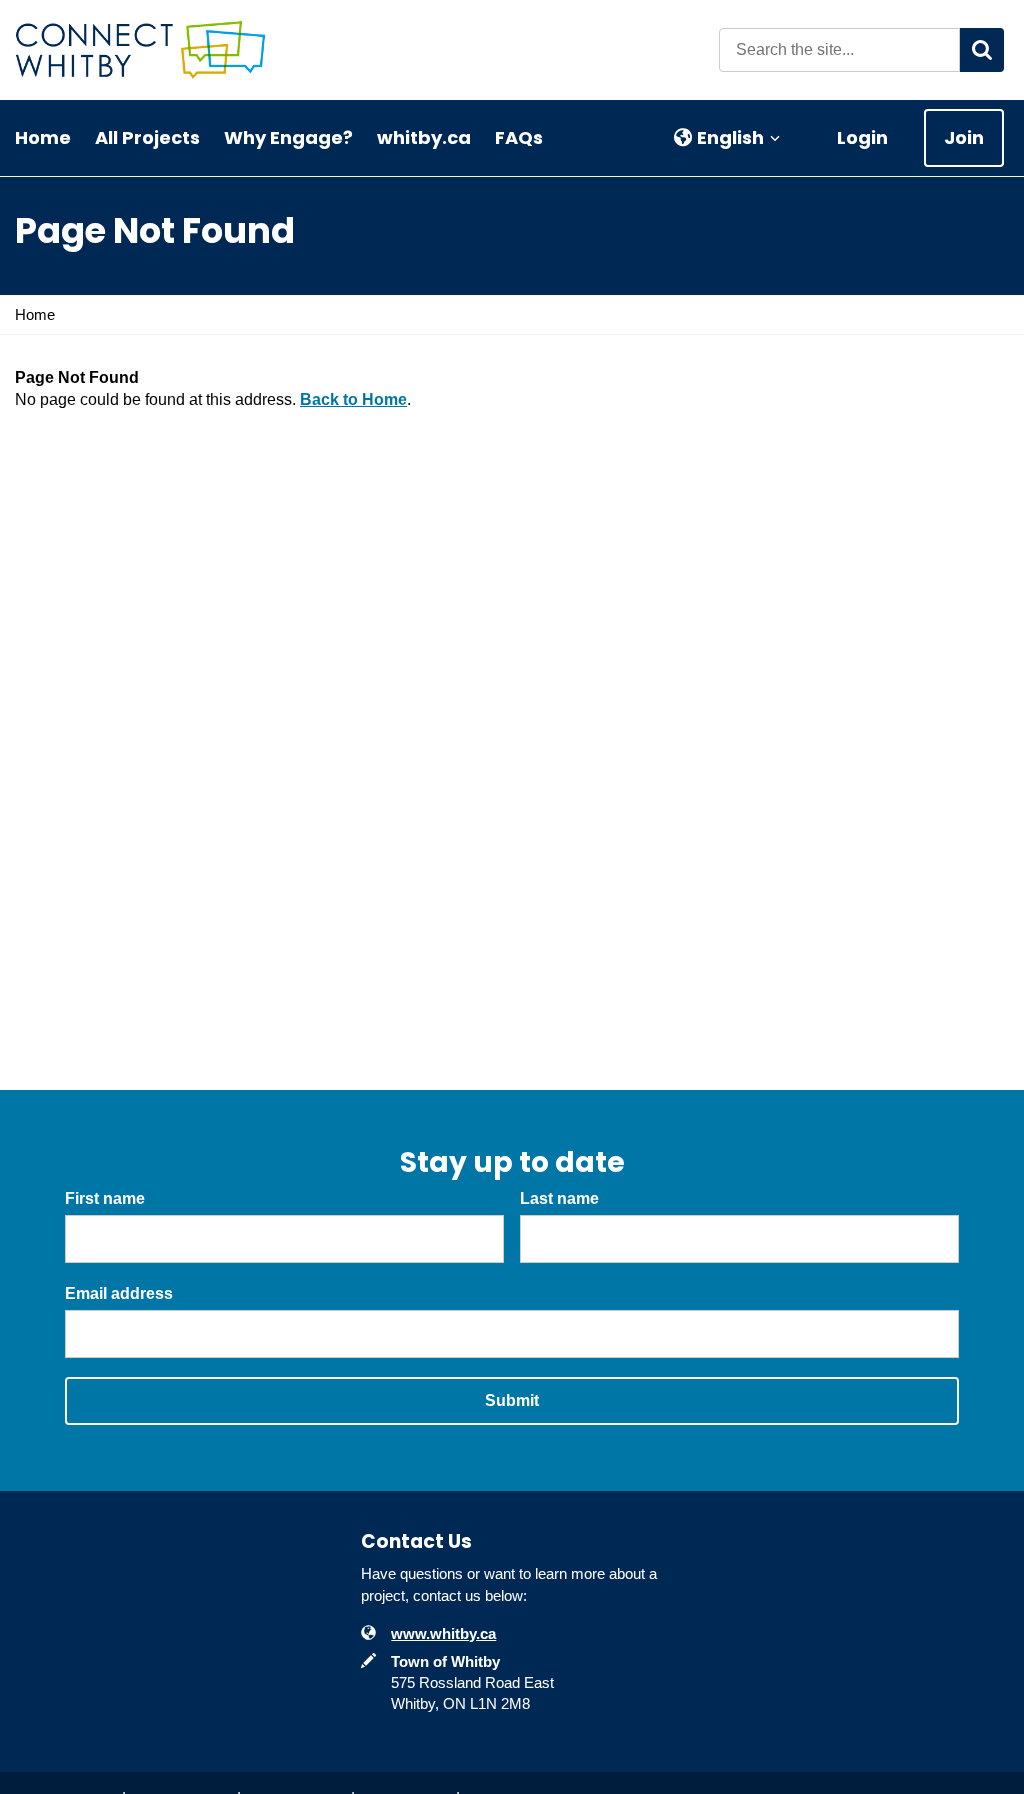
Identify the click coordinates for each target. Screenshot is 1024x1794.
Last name (559, 1198)
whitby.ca (424, 137)
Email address (119, 1293)
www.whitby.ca (443, 1633)
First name (105, 1198)
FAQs (519, 137)
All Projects (147, 137)
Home (43, 137)
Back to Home (353, 399)
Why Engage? (288, 137)
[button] (727, 138)
